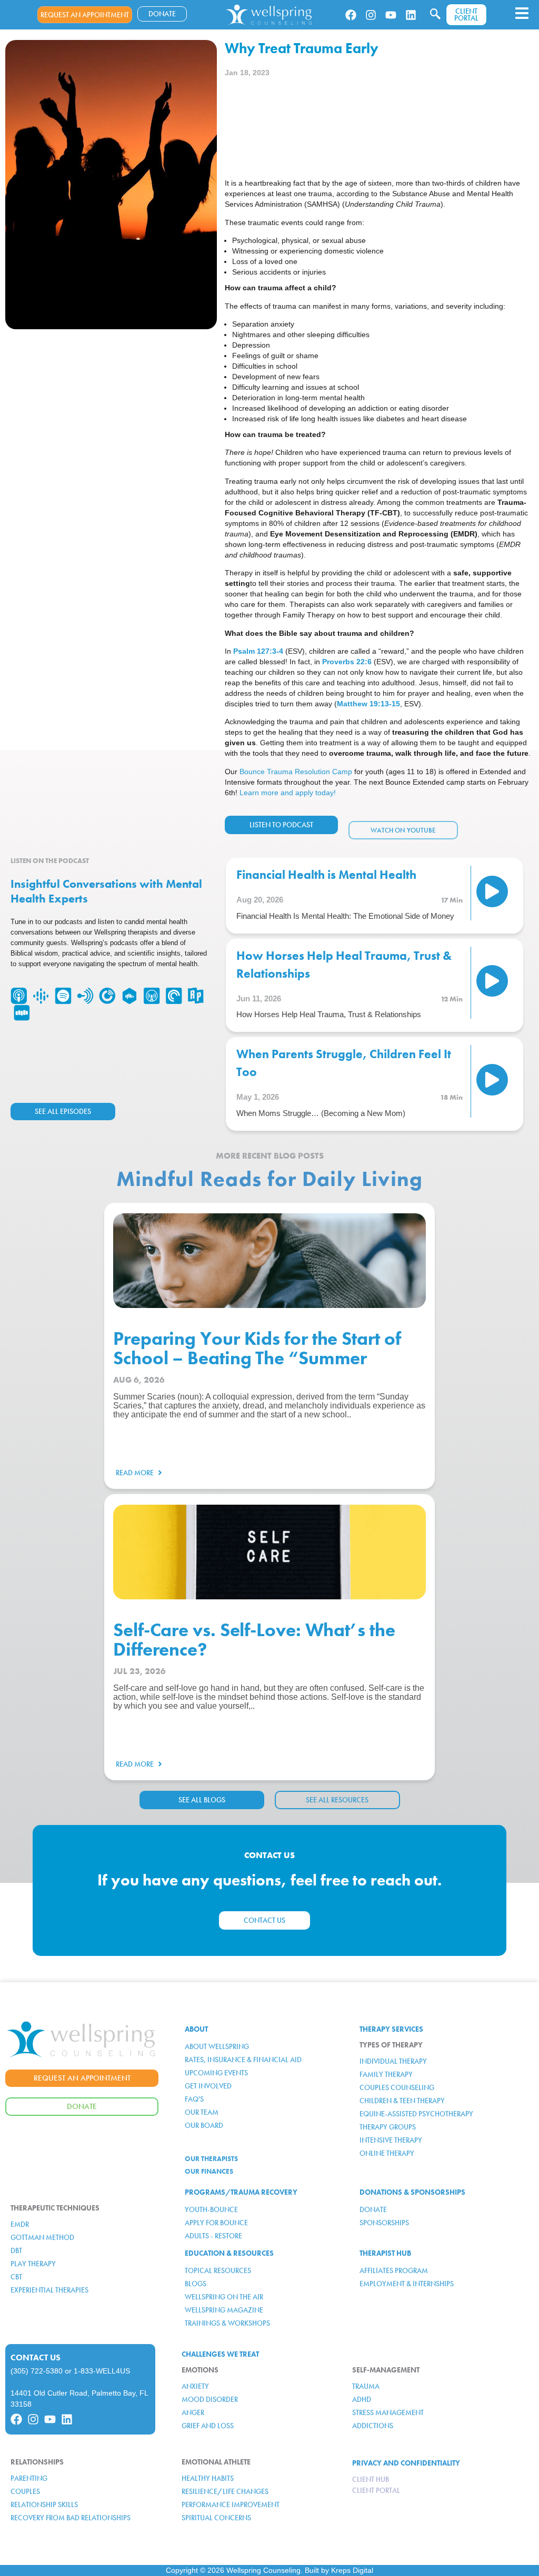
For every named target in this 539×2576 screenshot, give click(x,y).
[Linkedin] (411, 15)
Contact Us (36, 2357)
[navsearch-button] (435, 15)
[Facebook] (351, 15)
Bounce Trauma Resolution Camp (296, 772)
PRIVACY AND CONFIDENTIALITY (406, 2463)
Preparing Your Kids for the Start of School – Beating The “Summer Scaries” (257, 1358)
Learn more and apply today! (288, 793)
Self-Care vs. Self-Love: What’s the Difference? (254, 1640)
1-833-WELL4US (102, 2371)
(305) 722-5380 (37, 2371)
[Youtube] (391, 15)
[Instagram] (371, 15)
